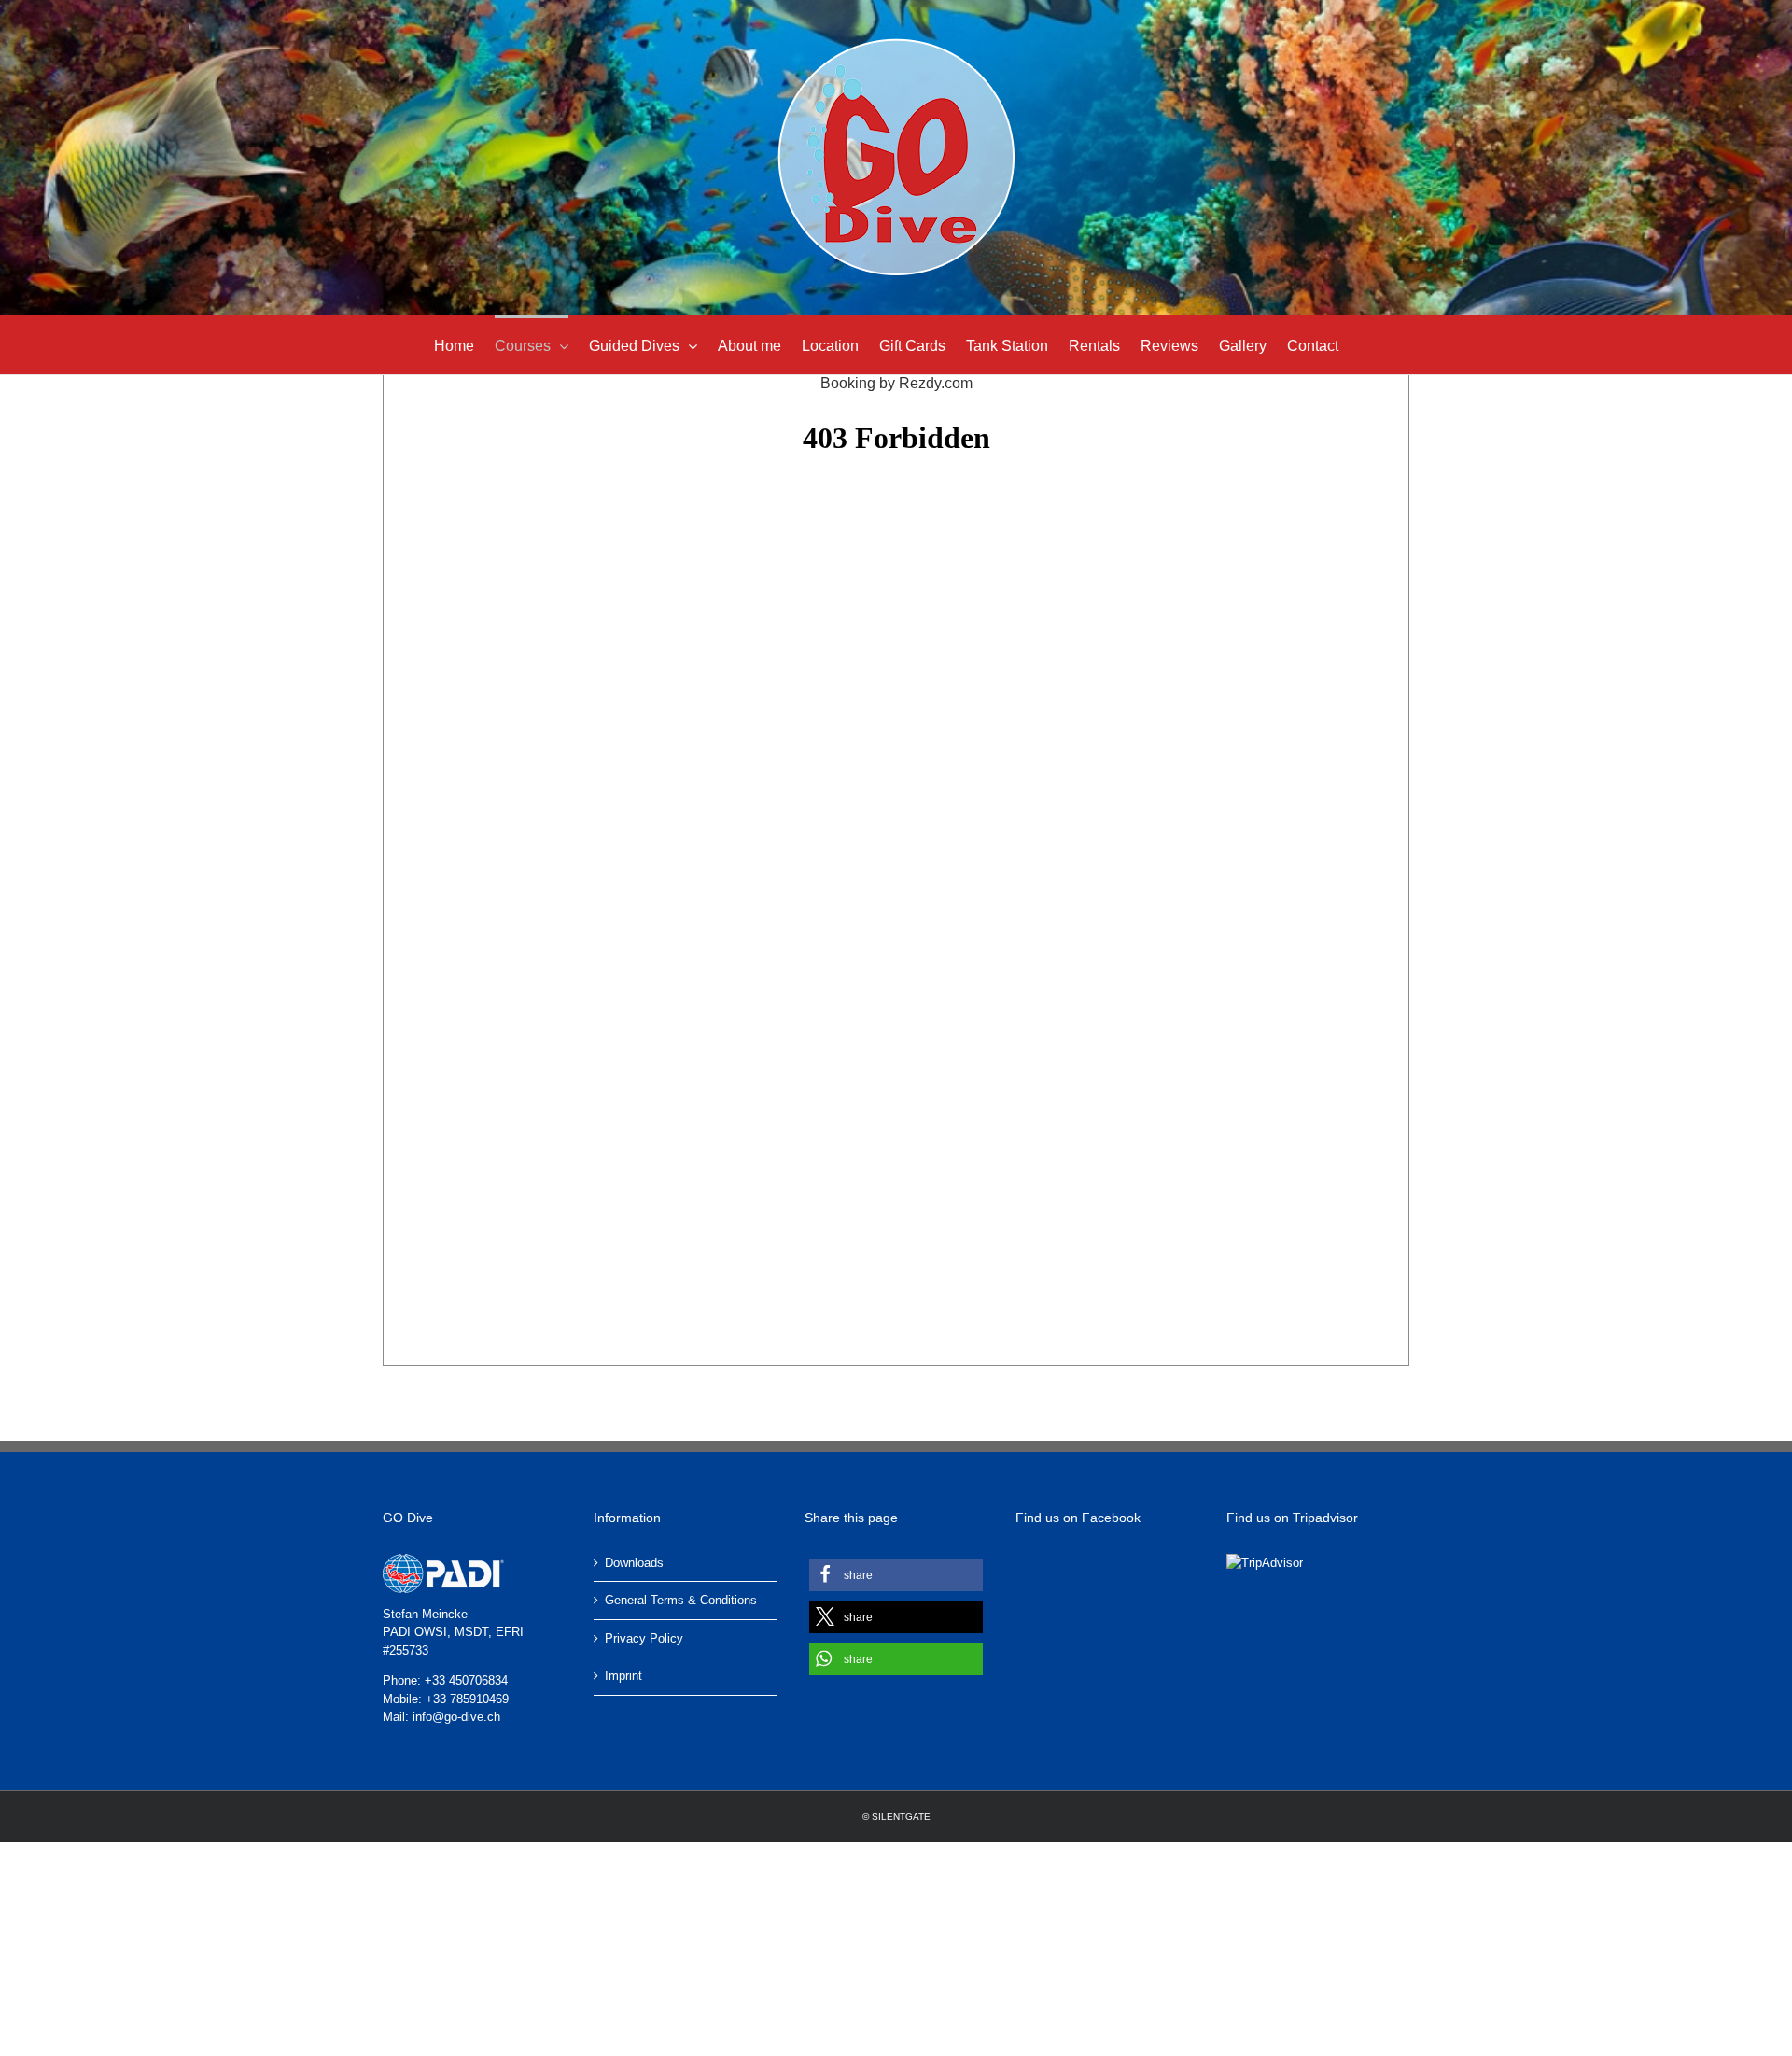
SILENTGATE (901, 1817)
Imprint (623, 1676)
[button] (896, 1575)
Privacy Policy (644, 1638)
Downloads (634, 1563)
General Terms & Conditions (681, 1600)
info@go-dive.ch (456, 1717)
